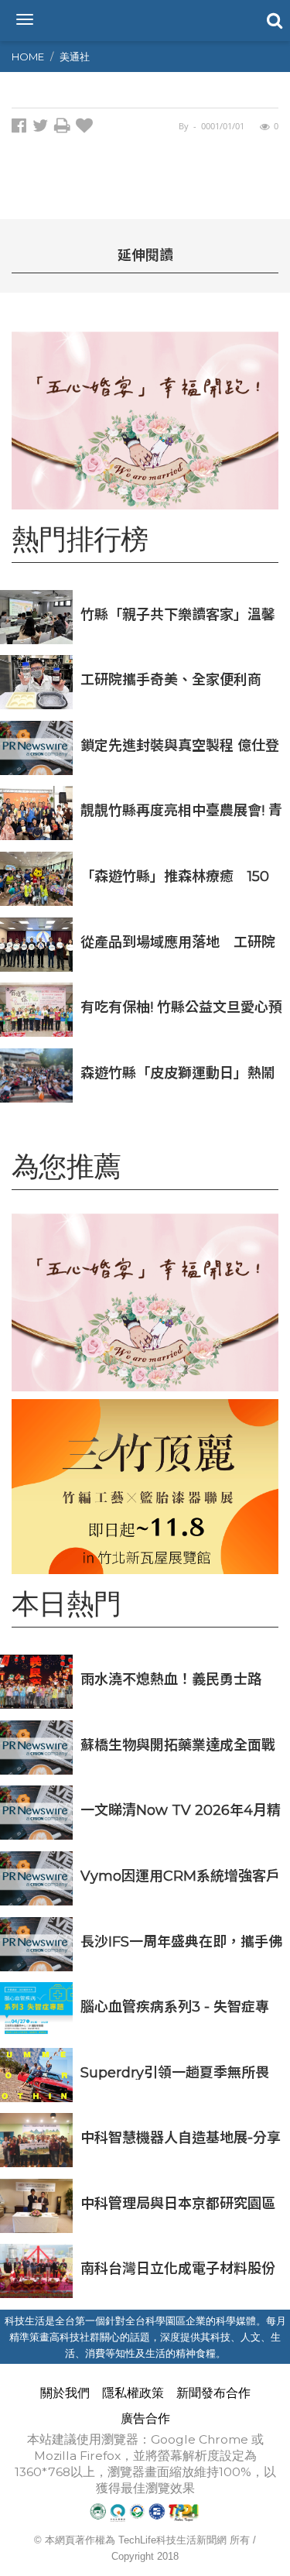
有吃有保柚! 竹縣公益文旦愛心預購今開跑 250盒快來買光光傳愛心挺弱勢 (181, 1007)
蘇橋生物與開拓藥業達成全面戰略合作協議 (178, 1745)
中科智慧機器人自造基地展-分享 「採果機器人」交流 (181, 2137)
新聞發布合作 (213, 2393)
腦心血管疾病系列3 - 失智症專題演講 (175, 2007)
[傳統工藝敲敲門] (145, 1487)
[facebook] (22, 128)
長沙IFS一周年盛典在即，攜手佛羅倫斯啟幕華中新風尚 (181, 1941)
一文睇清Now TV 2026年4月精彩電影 (181, 1810)
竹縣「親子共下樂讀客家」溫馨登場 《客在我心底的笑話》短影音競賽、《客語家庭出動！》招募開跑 (181, 614)
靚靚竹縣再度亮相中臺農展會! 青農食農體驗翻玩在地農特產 (181, 810)
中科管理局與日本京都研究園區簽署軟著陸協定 (178, 2203)
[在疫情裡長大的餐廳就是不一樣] (145, 420)
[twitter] (43, 128)
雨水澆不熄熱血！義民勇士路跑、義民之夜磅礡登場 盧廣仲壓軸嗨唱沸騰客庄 (180, 1679)
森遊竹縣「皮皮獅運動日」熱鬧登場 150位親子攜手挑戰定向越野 (178, 1073)
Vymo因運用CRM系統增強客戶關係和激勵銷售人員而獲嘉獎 (180, 1876)
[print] (65, 128)
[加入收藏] (86, 128)
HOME (28, 57)
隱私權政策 (133, 2393)
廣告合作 (145, 2418)
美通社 (75, 57)
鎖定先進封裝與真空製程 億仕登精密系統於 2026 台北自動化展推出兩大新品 (180, 745)
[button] (273, 19)
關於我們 (65, 2393)
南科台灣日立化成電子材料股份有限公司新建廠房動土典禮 (178, 2268)
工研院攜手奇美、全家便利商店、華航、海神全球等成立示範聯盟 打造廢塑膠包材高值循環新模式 (178, 679)
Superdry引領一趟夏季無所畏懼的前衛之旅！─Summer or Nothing (176, 2072)
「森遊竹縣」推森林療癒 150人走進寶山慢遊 (175, 876)
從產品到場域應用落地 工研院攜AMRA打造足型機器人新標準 (179, 942)
